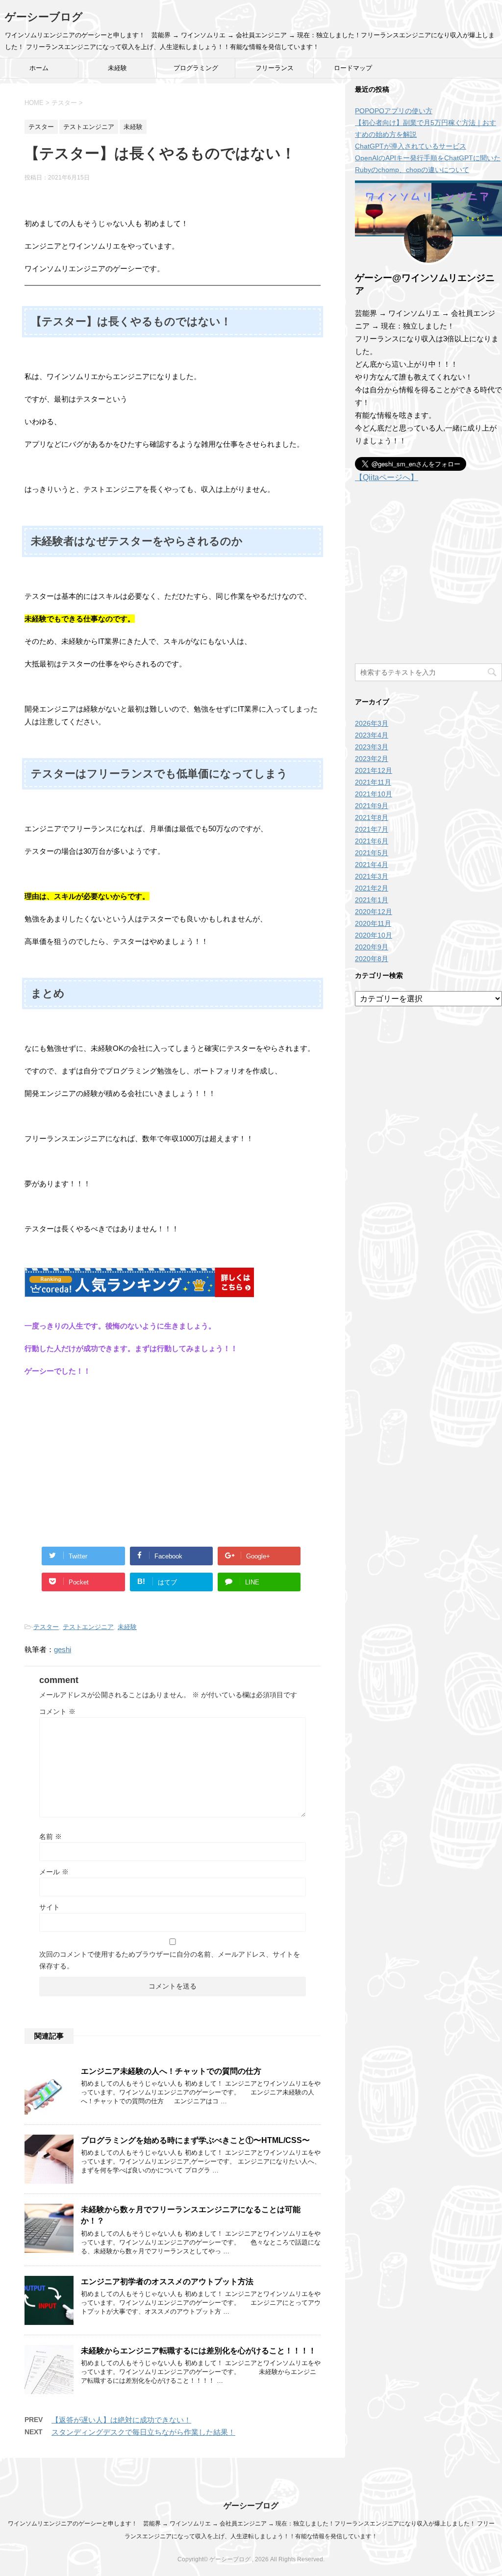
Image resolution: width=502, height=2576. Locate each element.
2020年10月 (374, 935)
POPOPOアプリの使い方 (394, 111)
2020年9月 (372, 947)
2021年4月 (372, 865)
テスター (46, 1627)
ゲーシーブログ (44, 17)
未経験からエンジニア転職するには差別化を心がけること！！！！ (199, 2351)
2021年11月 (373, 782)
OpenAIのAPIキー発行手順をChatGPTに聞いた (428, 158)
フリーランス (275, 68)
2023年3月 (372, 747)
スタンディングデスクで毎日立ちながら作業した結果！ (143, 2432)
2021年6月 (372, 841)
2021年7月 (372, 829)
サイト (50, 1907)
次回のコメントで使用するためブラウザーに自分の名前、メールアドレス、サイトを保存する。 (170, 1960)
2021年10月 (374, 794)
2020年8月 (372, 959)
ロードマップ (353, 68)
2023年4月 (372, 735)
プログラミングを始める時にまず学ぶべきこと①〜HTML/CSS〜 (195, 2140)
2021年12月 (374, 770)
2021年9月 (372, 806)
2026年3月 (372, 723)
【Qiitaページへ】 (387, 477)
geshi (63, 1649)
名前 (50, 1836)
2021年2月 (372, 888)
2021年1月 (372, 900)
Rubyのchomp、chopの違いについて (412, 170)
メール (54, 1872)
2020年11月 (373, 923)
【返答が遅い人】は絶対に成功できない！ (121, 2420)
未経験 (117, 68)
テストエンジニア (88, 1627)
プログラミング (196, 68)
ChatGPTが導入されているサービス (411, 146)
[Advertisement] (173, 1456)
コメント (57, 1711)
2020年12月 (374, 912)
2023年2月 (372, 759)
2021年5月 (372, 853)
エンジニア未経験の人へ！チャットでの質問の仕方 (171, 2071)
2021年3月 (372, 876)
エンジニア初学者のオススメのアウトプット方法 (167, 2282)
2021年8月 (372, 817)
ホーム (39, 68)
